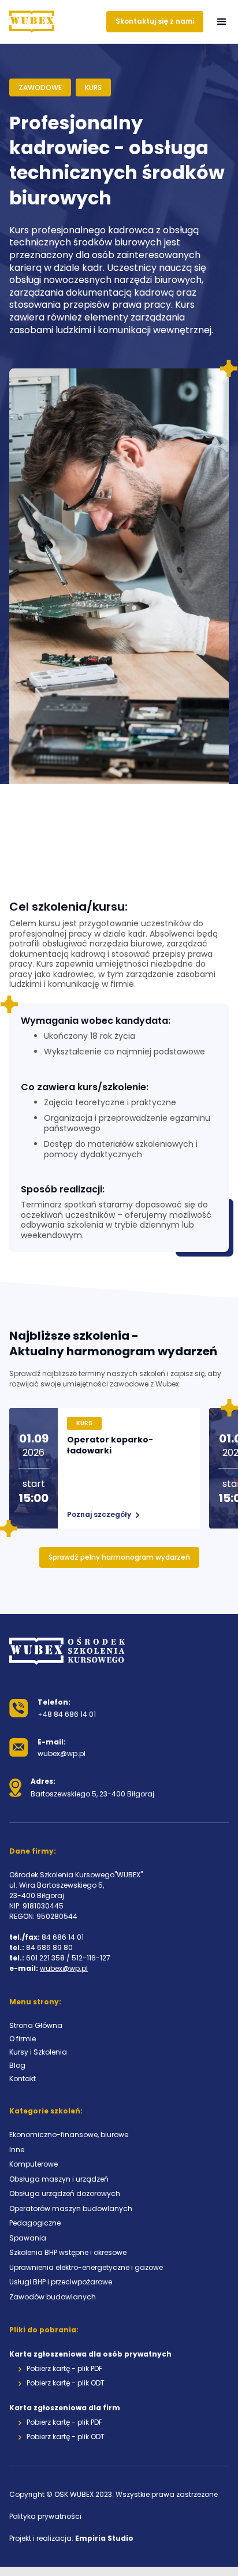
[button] (222, 22)
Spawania (28, 2238)
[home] (32, 22)
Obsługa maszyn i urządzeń (59, 2179)
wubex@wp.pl (64, 1968)
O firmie (23, 2039)
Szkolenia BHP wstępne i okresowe (68, 2252)
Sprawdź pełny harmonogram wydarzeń (119, 1557)
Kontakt (23, 2079)
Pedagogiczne (35, 2223)
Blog (17, 2065)
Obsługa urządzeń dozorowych (65, 2193)
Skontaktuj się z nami (155, 21)
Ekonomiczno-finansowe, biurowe (69, 2135)
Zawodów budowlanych (53, 2297)
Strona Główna (36, 2025)
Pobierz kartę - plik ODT (66, 2383)
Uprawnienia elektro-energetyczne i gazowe (86, 2267)
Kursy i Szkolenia (38, 2052)
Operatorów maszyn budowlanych (71, 2208)
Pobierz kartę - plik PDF (64, 2369)
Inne (17, 2150)
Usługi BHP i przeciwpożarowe (61, 2282)
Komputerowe (34, 2164)
